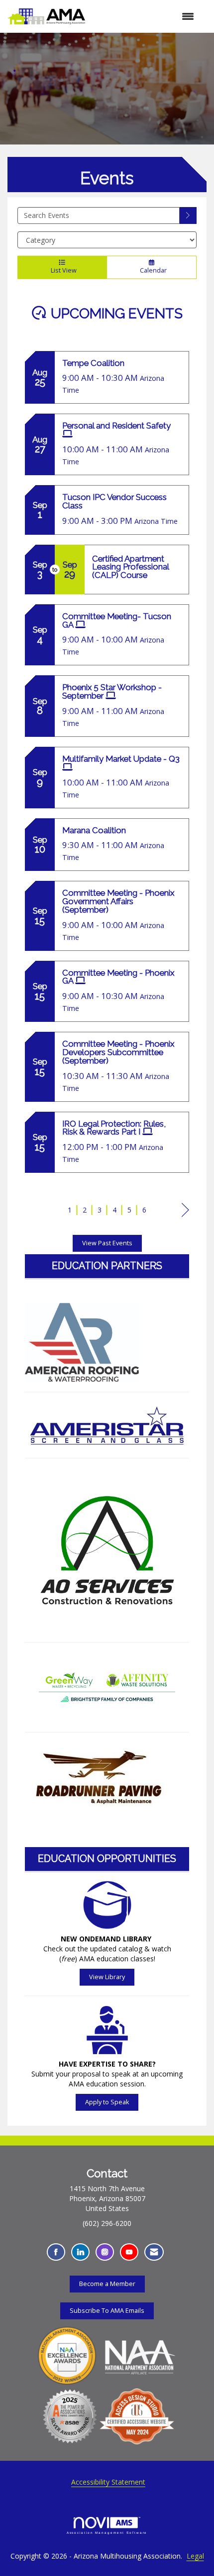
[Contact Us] (154, 2252)
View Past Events (107, 1243)
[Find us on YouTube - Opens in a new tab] (129, 2252)
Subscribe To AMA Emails (107, 2311)
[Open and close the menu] (145, 16)
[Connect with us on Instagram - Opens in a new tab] (105, 2252)
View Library (107, 1977)
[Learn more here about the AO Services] (107, 1550)
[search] (188, 215)
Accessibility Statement (108, 2482)
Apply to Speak (107, 2102)
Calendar (152, 270)
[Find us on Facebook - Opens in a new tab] (56, 2252)
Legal (195, 2556)
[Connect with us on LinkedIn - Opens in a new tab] (80, 2252)
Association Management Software (107, 2533)
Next (185, 1220)
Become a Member (107, 2284)
